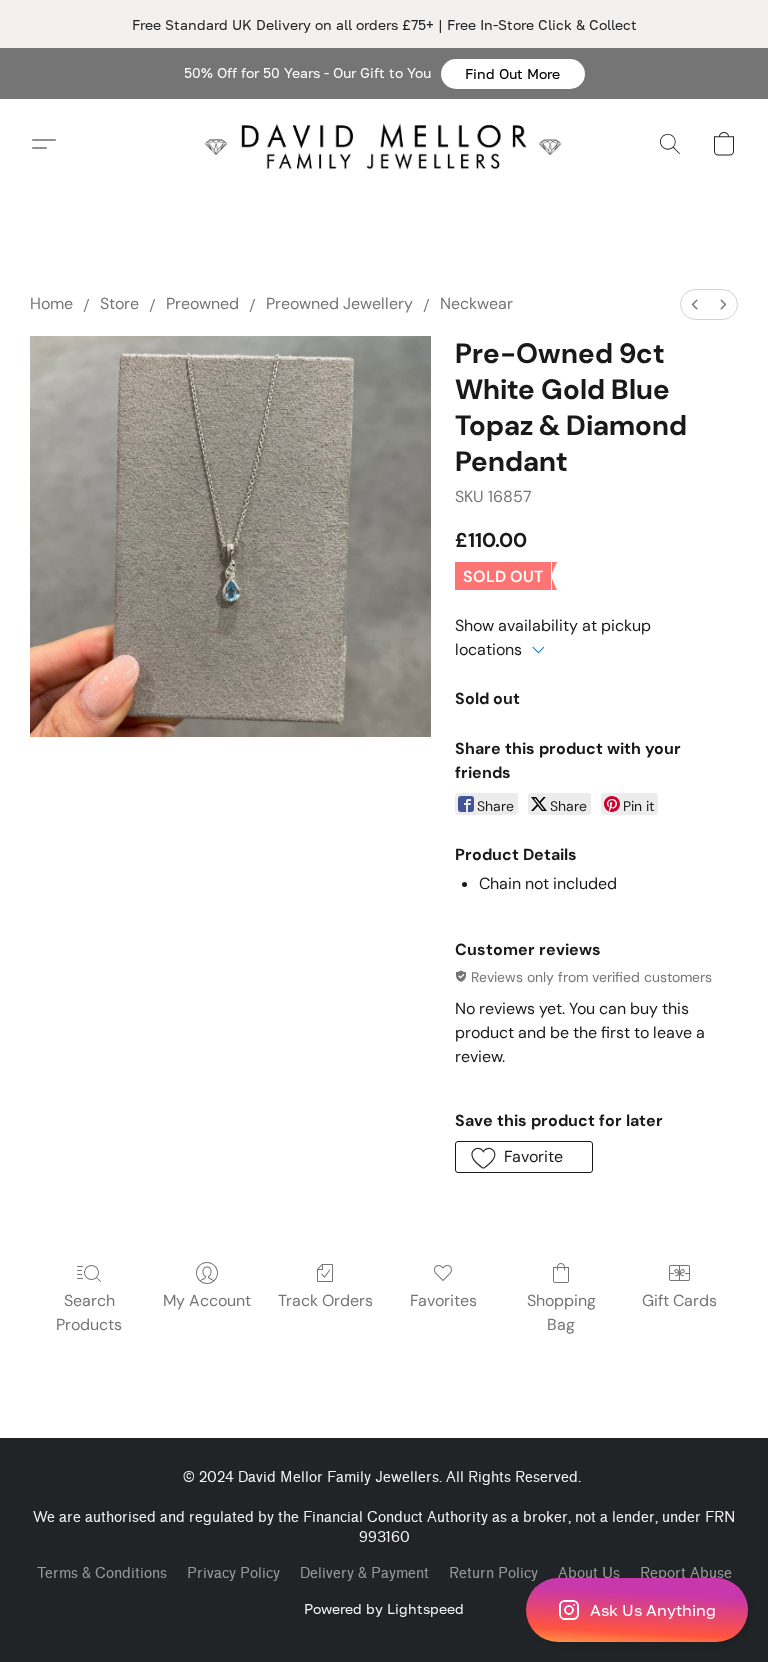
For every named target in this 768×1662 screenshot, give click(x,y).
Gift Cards (679, 1300)
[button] (513, 74)
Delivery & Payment (364, 1573)
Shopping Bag (561, 1312)
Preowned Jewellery (339, 303)
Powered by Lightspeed (384, 1608)
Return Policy (493, 1573)
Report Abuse (686, 1573)
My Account (207, 1300)
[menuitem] (695, 304)
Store (119, 303)
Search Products (89, 1312)
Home (51, 303)
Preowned (202, 303)
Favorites (443, 1300)
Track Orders (325, 1300)
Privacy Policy (233, 1573)
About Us (589, 1573)
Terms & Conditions (102, 1573)
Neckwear (476, 303)
